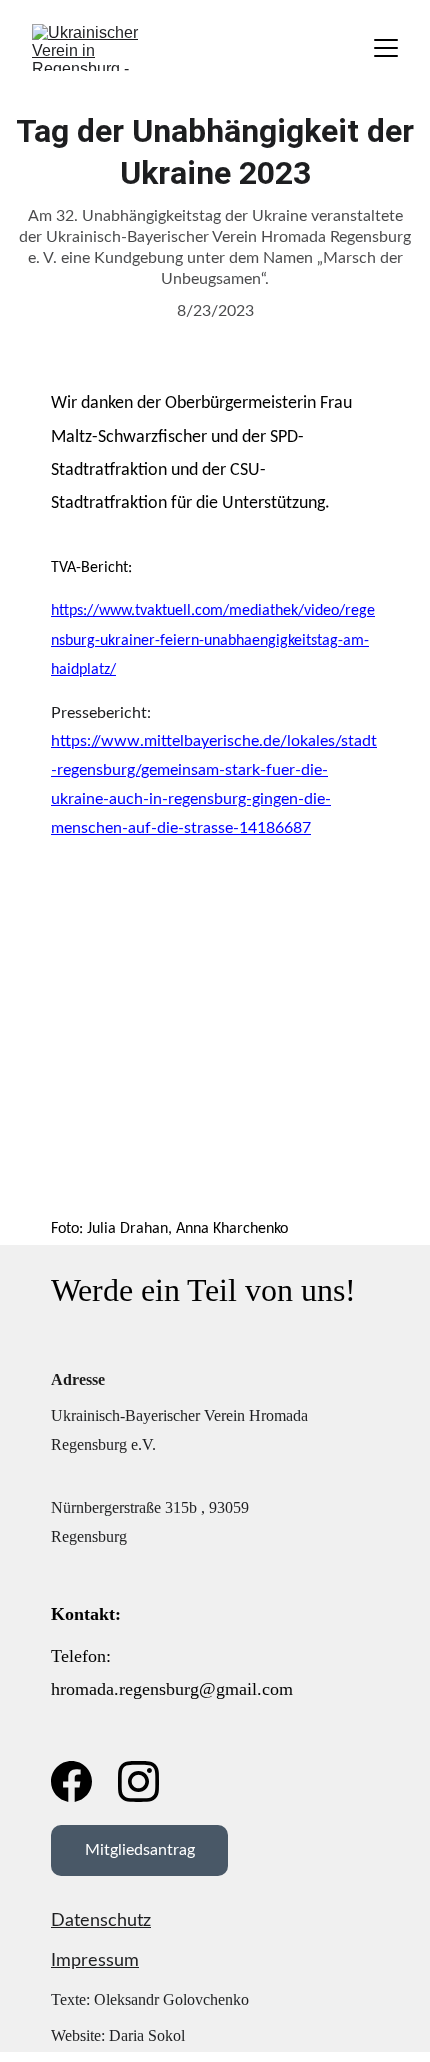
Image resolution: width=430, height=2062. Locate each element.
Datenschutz (101, 1921)
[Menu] (386, 48)
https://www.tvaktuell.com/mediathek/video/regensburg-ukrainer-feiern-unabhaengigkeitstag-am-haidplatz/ (213, 641)
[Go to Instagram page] (138, 1781)
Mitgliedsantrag (140, 1850)
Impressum (95, 1961)
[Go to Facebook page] (71, 1781)
